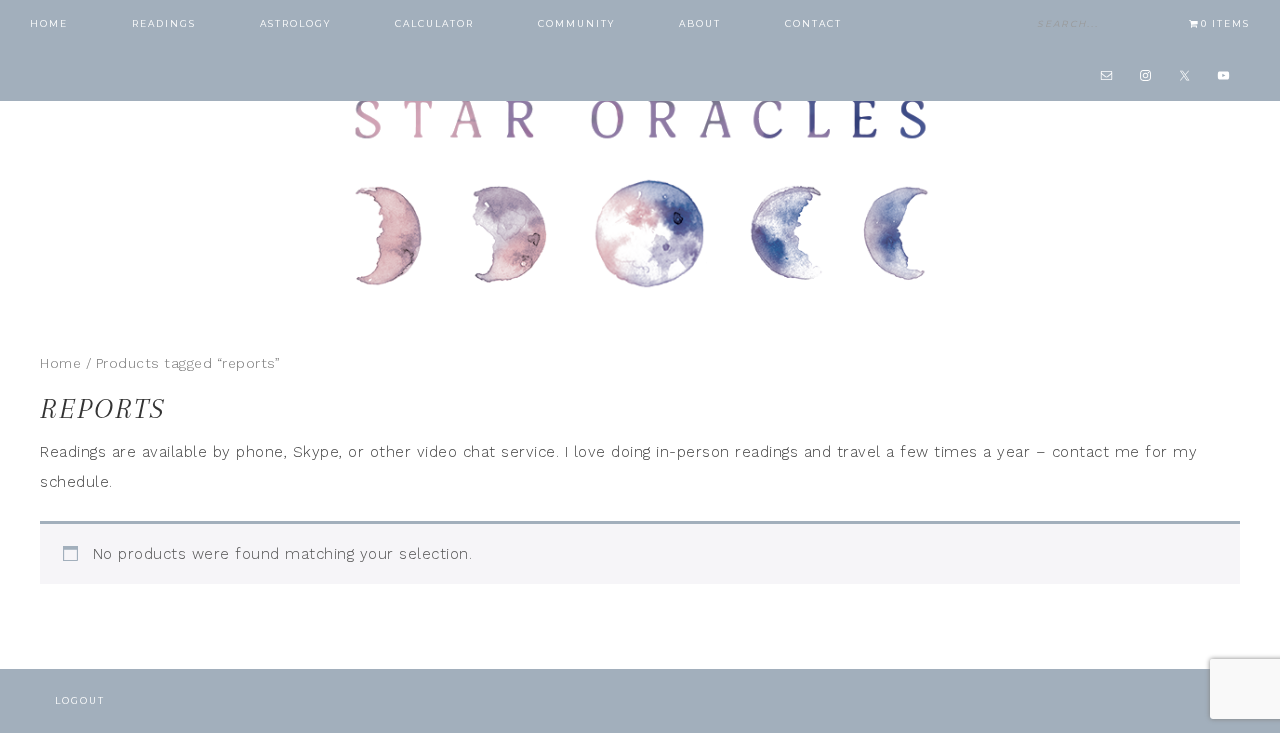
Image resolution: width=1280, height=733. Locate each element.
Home (60, 363)
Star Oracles (640, 190)
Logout (80, 700)
